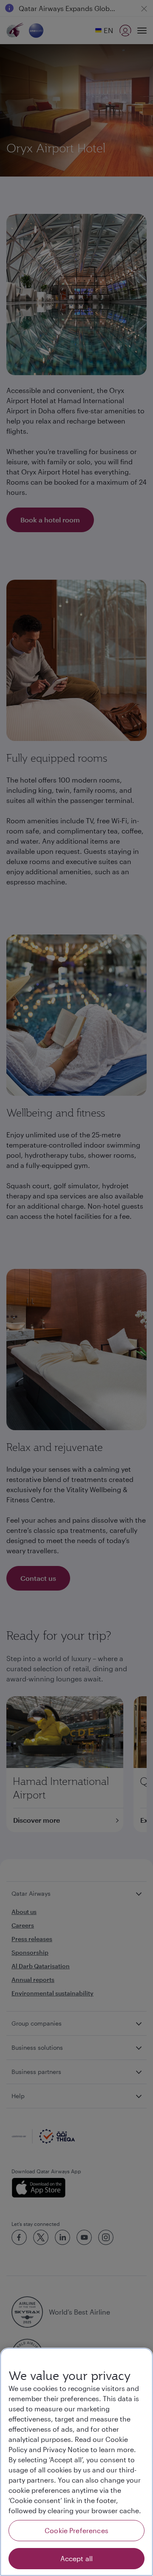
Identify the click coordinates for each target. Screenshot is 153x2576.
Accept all (77, 2558)
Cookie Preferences (76, 2530)
